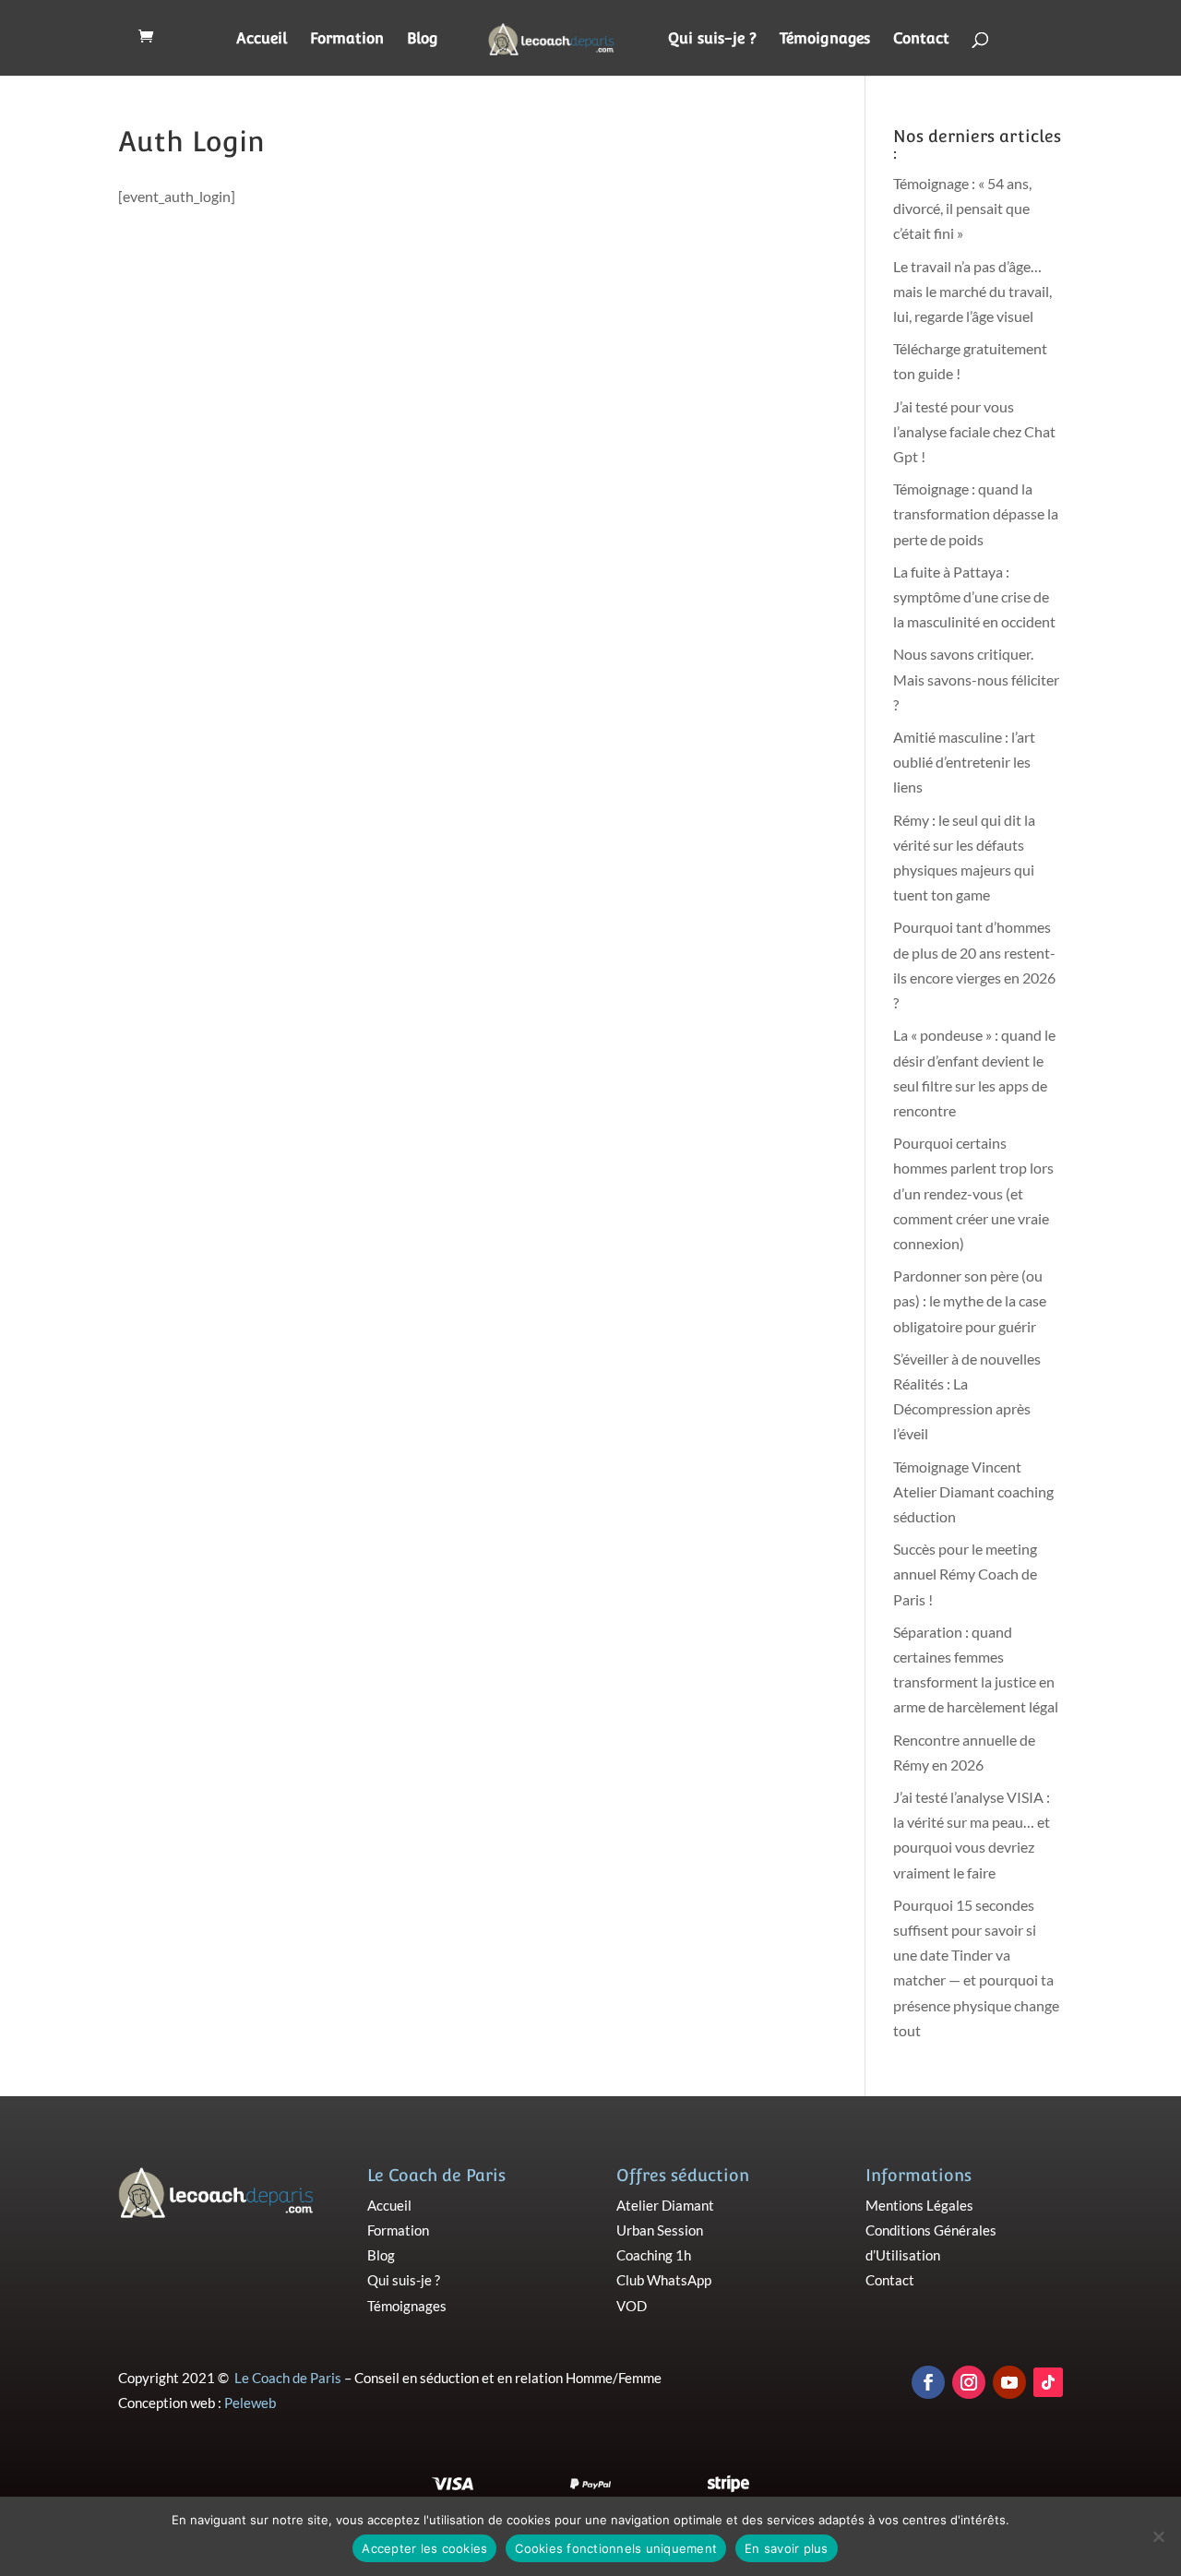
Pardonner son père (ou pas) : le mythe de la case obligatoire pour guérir (970, 1300)
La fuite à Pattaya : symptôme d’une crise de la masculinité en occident (974, 596)
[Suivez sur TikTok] (1048, 2382)
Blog (423, 40)
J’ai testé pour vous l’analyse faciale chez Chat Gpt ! (974, 431)
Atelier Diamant (665, 2205)
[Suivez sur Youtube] (1009, 2382)
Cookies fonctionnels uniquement (616, 2548)
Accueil (262, 40)
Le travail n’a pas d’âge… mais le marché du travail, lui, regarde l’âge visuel (972, 291)
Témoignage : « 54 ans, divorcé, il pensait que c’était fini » (962, 208)
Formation (347, 40)
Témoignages (825, 40)
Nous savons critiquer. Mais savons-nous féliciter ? (976, 679)
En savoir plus (787, 2548)
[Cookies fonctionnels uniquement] (1158, 2536)
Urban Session (660, 2230)
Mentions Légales (919, 2205)
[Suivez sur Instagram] (969, 2382)
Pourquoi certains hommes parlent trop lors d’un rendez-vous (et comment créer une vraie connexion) (973, 1193)
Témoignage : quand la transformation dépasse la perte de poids (976, 513)
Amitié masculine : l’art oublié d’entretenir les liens (964, 762)
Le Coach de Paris (288, 2378)
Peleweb (250, 2403)
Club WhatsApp (664, 2280)
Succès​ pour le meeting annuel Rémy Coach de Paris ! (965, 1574)
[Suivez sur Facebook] (928, 2382)
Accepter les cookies (424, 2548)
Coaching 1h (654, 2255)
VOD (632, 2306)
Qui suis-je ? (712, 40)
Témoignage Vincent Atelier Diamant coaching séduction (973, 1491)
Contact (921, 40)
